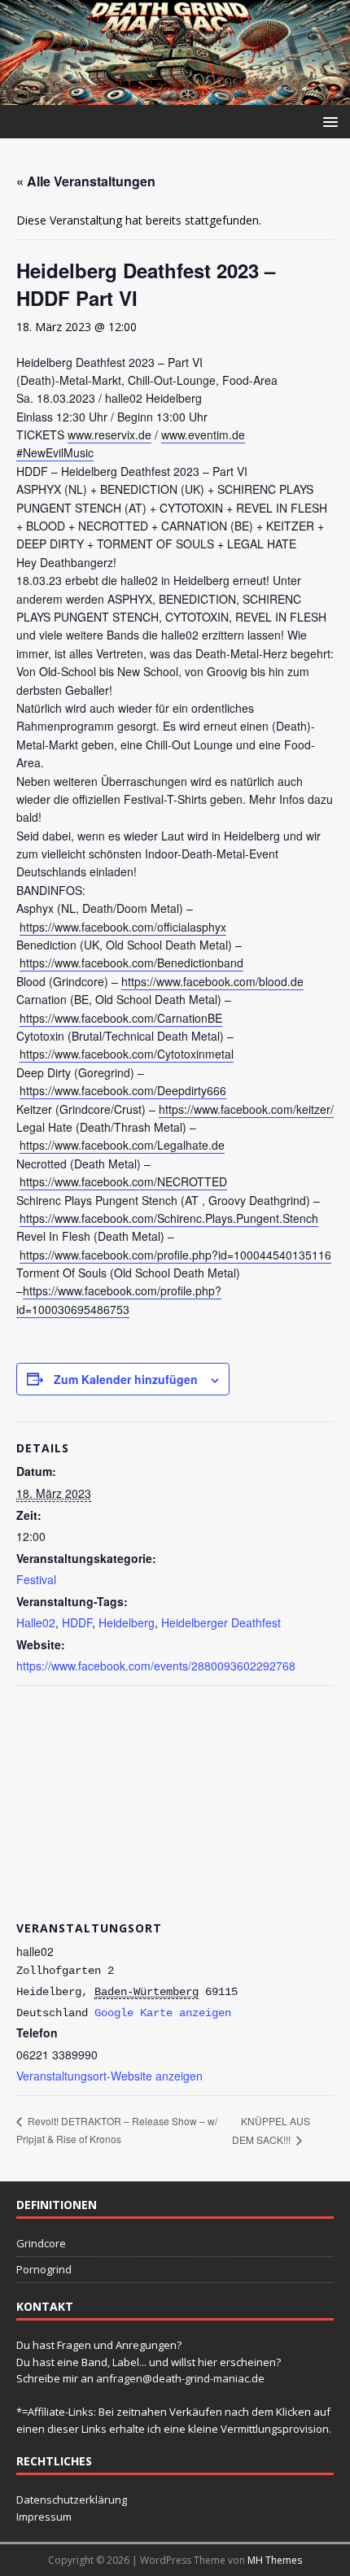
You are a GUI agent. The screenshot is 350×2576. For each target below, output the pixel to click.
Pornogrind (44, 2269)
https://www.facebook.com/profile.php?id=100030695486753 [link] (119, 1299)
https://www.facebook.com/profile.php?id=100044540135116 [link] (175, 1255)
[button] (328, 121)
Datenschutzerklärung (72, 2500)
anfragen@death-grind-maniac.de (180, 2378)
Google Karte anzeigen (163, 2013)
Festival (36, 1579)
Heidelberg (127, 1622)
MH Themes (275, 2560)
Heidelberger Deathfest (221, 1622)
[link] (123, 927)
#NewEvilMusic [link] (55, 452)
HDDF (77, 1622)
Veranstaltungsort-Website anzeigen (109, 2076)
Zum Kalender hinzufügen (126, 1379)
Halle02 (36, 1622)
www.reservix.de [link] (109, 434)
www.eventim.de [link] (203, 434)
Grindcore (41, 2243)
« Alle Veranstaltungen (86, 181)
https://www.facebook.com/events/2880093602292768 (156, 1666)
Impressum (44, 2517)
